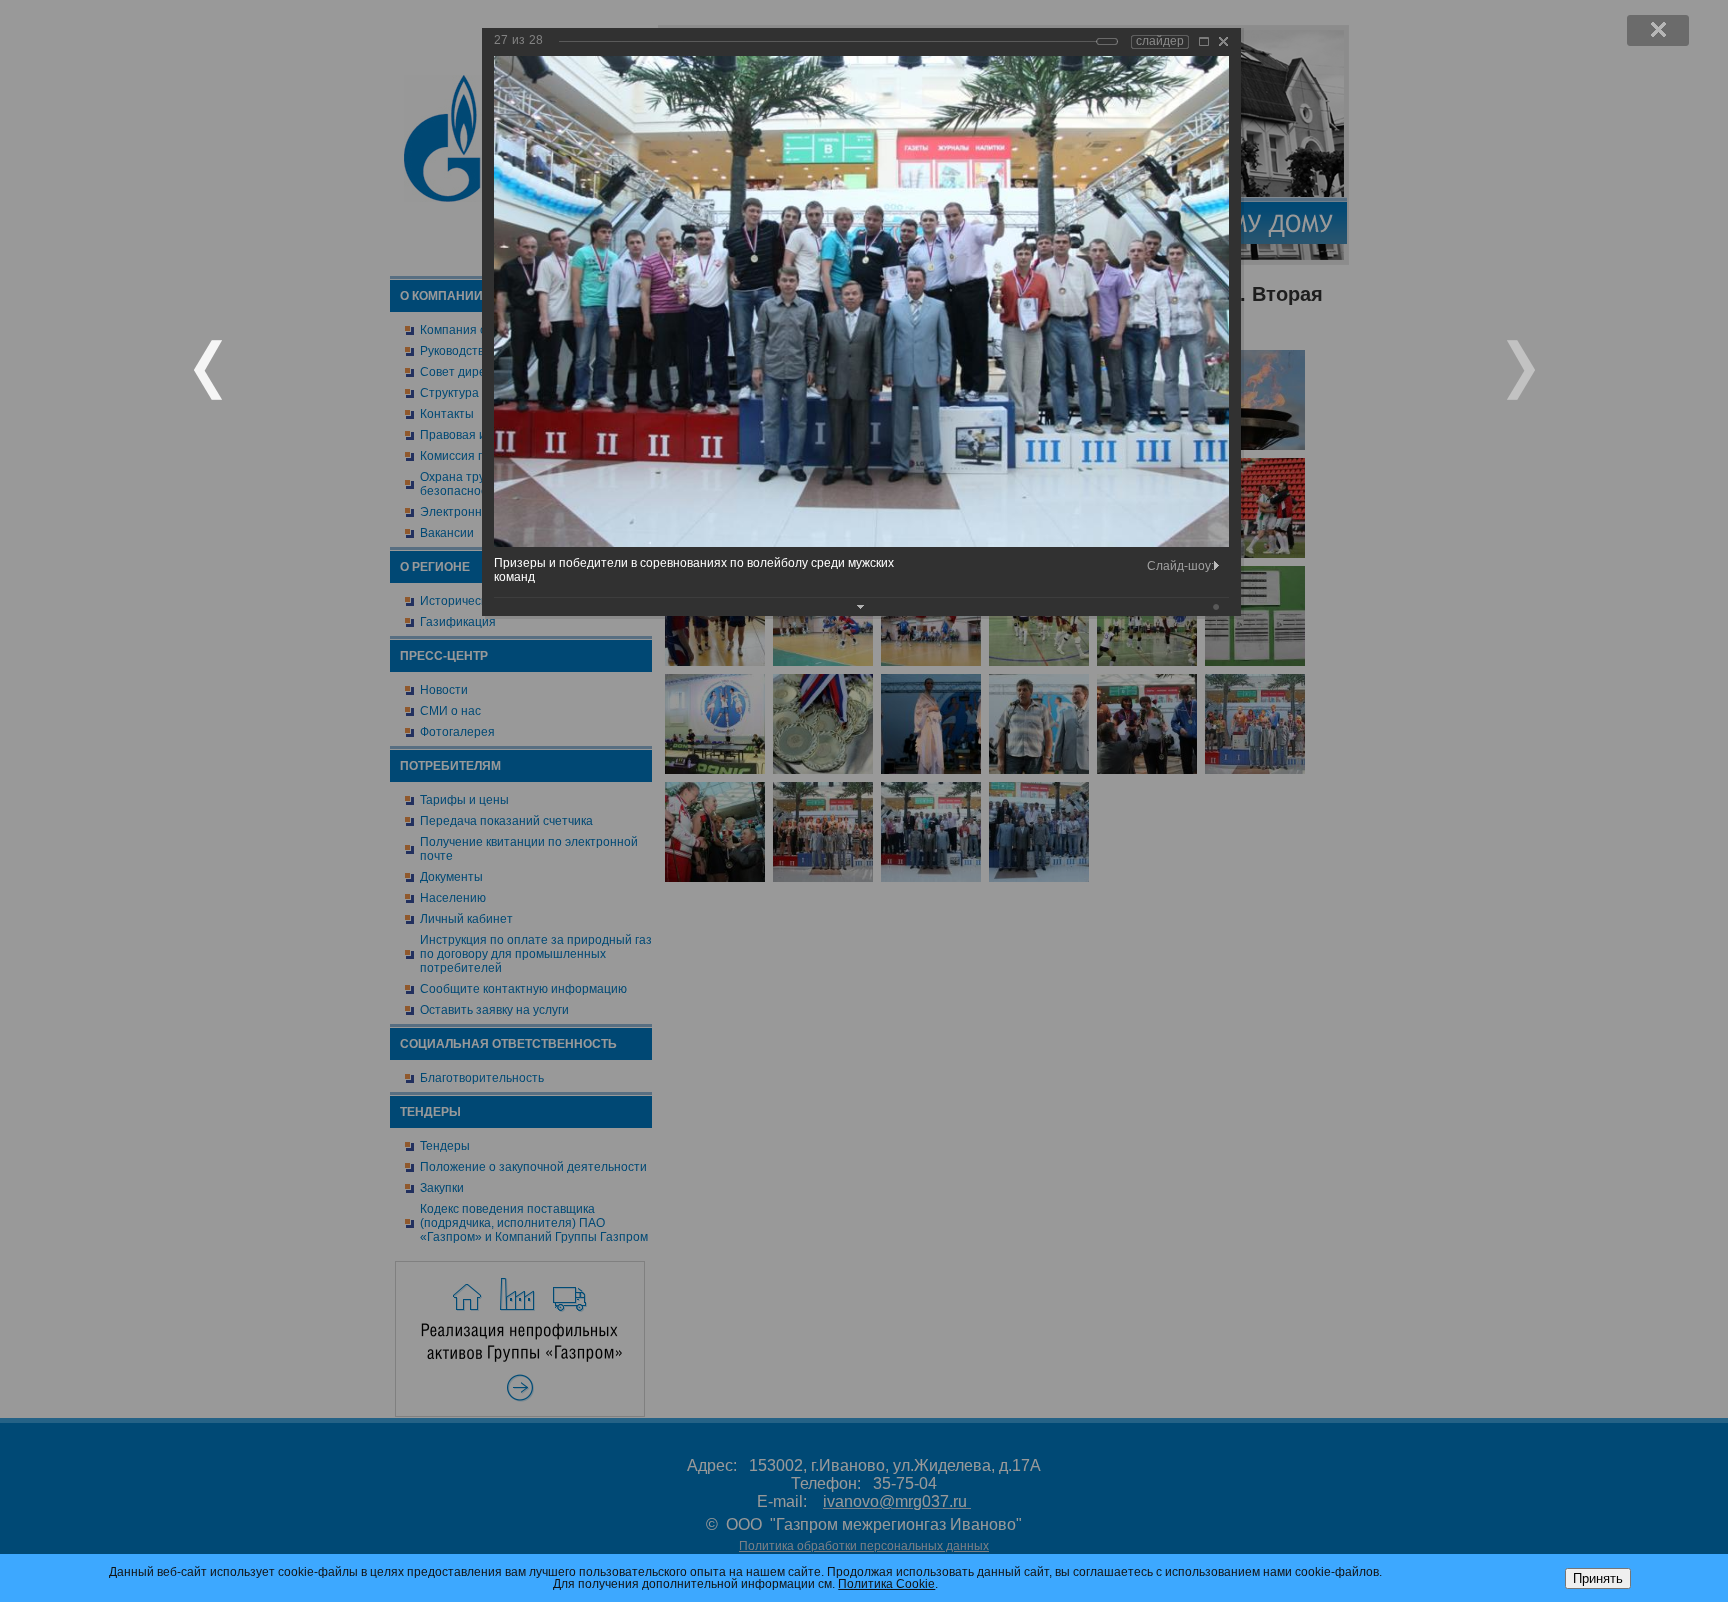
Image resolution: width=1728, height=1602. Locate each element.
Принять (1598, 1578)
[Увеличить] (1204, 41)
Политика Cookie (886, 1584)
